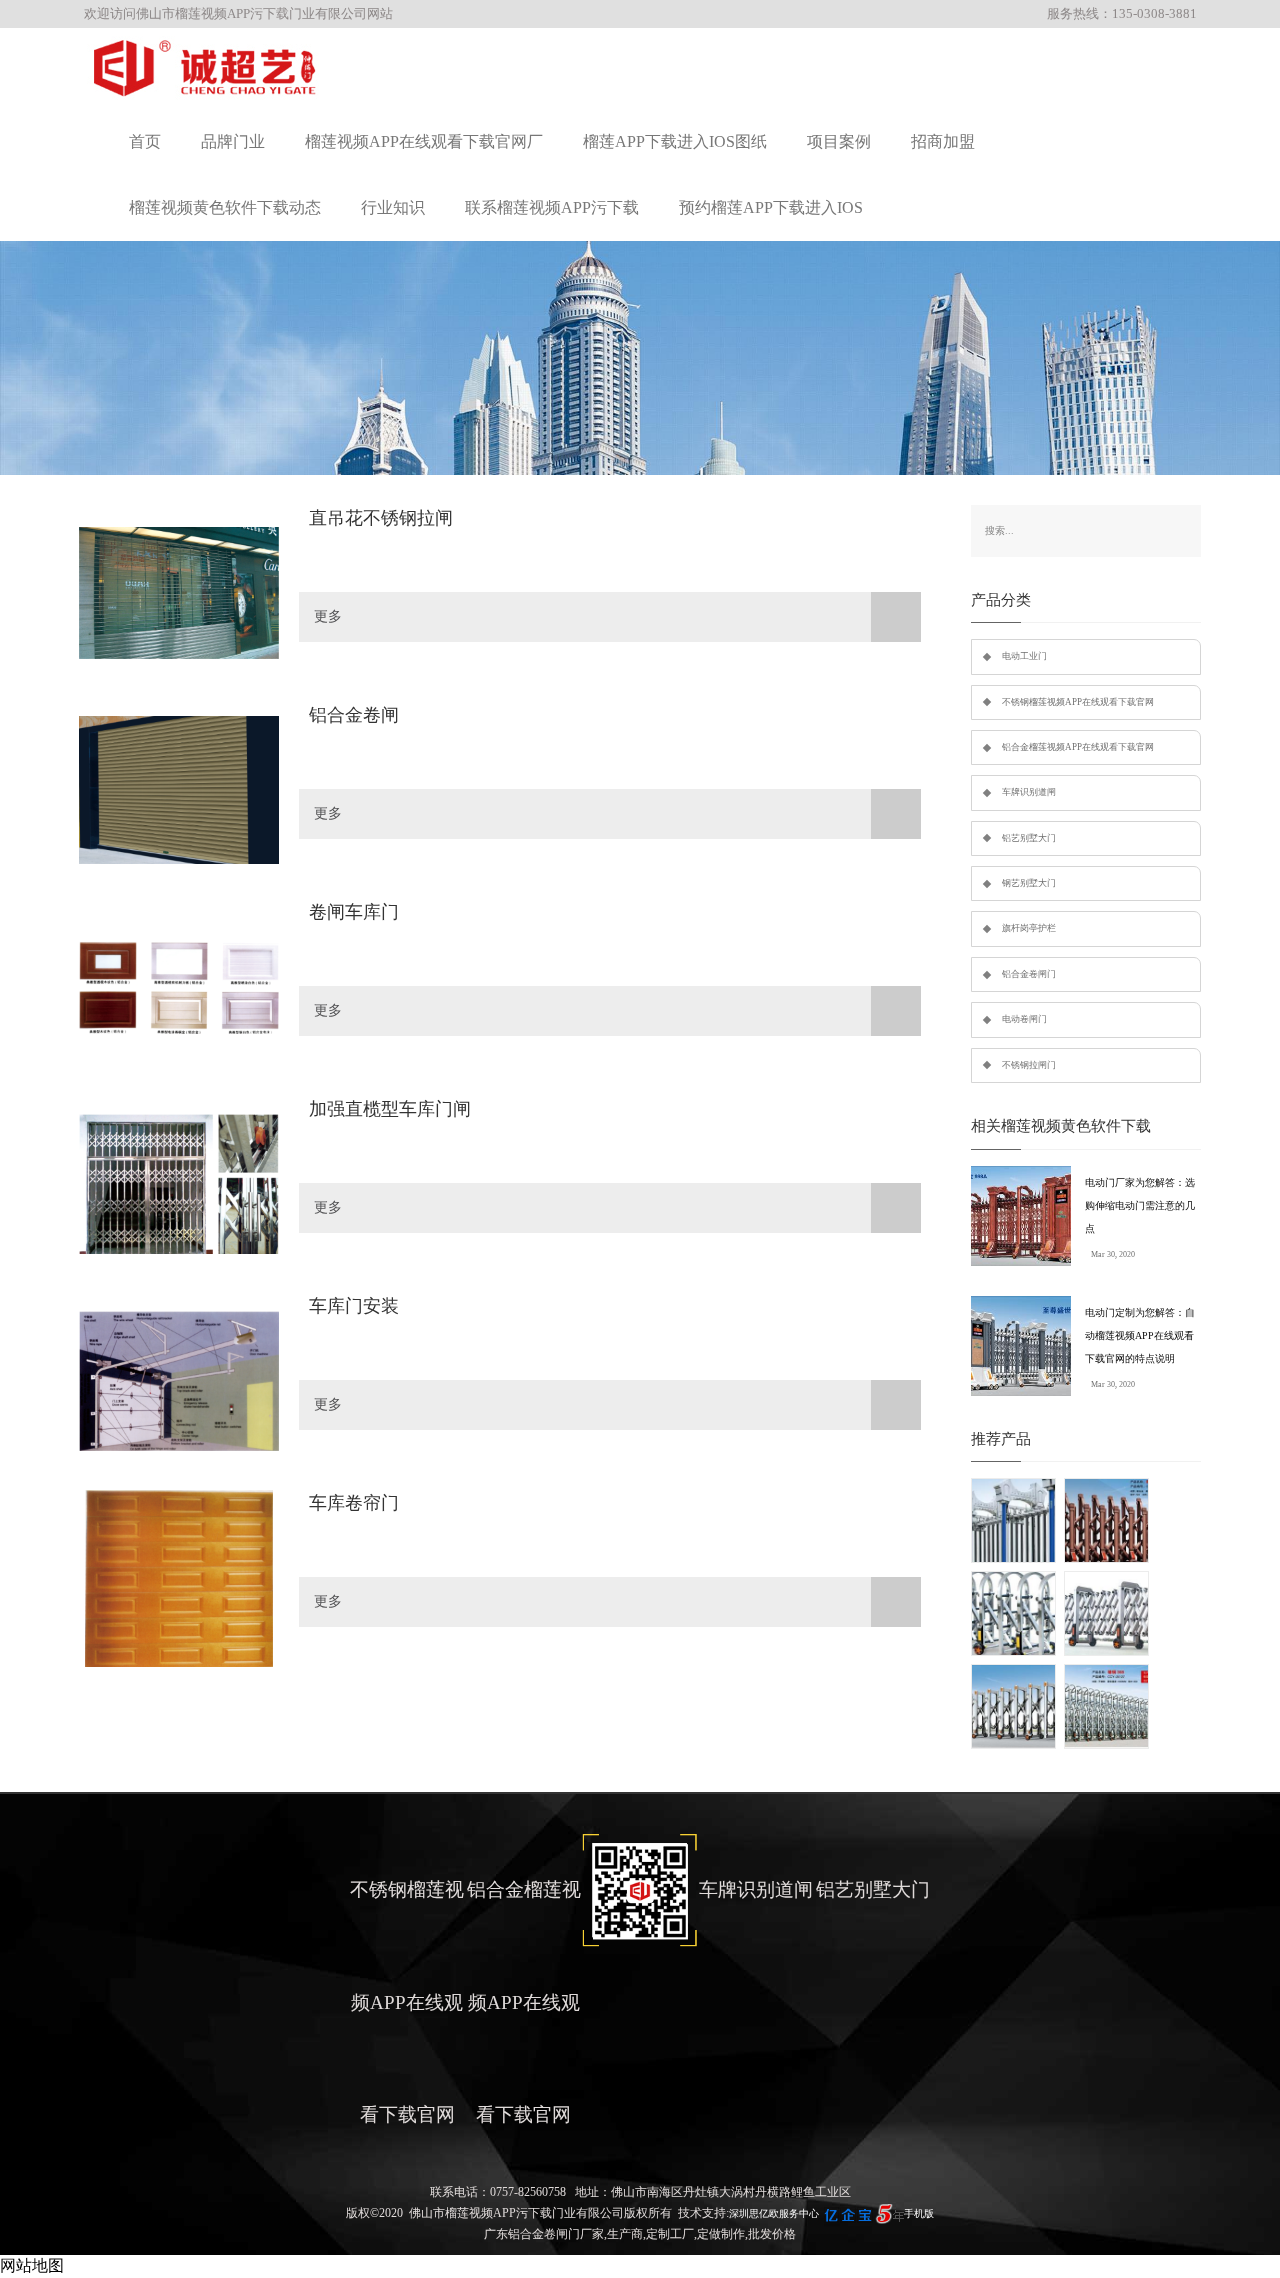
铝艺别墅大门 (1029, 838)
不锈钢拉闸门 (1029, 1065)
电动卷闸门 (1024, 1019)
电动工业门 (1024, 656)
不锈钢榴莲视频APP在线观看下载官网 (1078, 702)
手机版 (919, 2213)
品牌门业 (233, 141)
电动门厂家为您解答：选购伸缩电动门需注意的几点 (1140, 1205)
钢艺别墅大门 (1029, 883)
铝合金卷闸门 (1029, 974)
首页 (145, 141)
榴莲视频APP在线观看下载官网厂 (424, 141)
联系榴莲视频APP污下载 (552, 207)
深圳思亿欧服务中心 (774, 2213)
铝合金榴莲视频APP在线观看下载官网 (1078, 747)
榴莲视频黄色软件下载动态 (225, 207)
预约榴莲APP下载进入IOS (771, 207)
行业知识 (393, 207)
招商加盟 (943, 141)
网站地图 (32, 2265)
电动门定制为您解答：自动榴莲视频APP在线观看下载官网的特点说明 (1140, 1335)
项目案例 (839, 141)
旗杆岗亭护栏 (1029, 928)
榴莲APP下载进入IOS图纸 (675, 141)
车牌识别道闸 (1029, 792)
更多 (328, 616)
